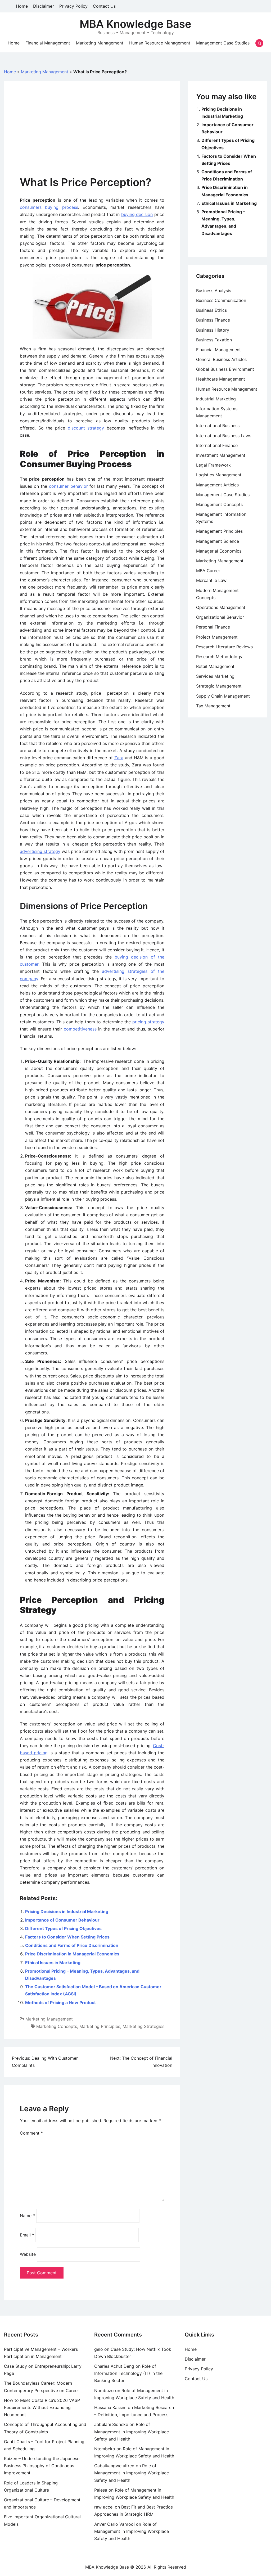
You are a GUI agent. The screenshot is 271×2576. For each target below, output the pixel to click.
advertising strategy (40, 851)
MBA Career (208, 571)
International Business (218, 426)
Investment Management (221, 455)
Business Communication (221, 300)
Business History (213, 330)
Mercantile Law (211, 580)
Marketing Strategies (143, 2026)
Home (22, 6)
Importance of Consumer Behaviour (62, 1920)
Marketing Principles (100, 2026)
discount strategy (86, 428)
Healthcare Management (221, 379)
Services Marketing (215, 676)
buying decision (137, 214)
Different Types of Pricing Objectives (63, 1928)
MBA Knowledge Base (135, 24)
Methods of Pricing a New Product (60, 2003)
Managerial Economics (219, 551)
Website (28, 2254)
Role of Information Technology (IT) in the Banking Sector (128, 2373)
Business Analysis (214, 291)
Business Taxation (214, 340)
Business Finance (213, 320)
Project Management (217, 637)
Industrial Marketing (216, 399)
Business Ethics (211, 310)
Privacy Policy (73, 6)
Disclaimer (44, 6)
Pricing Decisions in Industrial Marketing (67, 1911)
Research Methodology (219, 657)
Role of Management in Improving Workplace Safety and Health (132, 2432)
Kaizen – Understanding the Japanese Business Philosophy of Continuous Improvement (42, 2466)
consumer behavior (68, 486)
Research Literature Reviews (224, 647)
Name (27, 2216)
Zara (119, 758)
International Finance (217, 445)
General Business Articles (221, 359)
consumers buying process (49, 207)
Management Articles (217, 485)
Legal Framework (213, 465)
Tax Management (213, 706)
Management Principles (219, 531)
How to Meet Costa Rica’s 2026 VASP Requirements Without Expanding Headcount (42, 2407)
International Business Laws (224, 436)
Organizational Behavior (220, 617)
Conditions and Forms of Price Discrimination (72, 1945)
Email (27, 2235)
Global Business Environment (225, 369)
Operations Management (221, 607)
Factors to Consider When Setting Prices (67, 1937)
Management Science (218, 541)
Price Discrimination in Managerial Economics (72, 1954)
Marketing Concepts (57, 2026)
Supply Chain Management (223, 696)
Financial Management (48, 43)
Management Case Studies (223, 43)
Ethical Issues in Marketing (53, 1963)
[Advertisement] (92, 136)
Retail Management (215, 666)
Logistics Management (219, 475)
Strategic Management (219, 686)
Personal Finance (213, 627)
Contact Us (104, 6)
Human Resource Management (160, 43)
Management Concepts (219, 504)
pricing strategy (148, 1022)
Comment (31, 2133)
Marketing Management (100, 43)
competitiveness (80, 1029)
